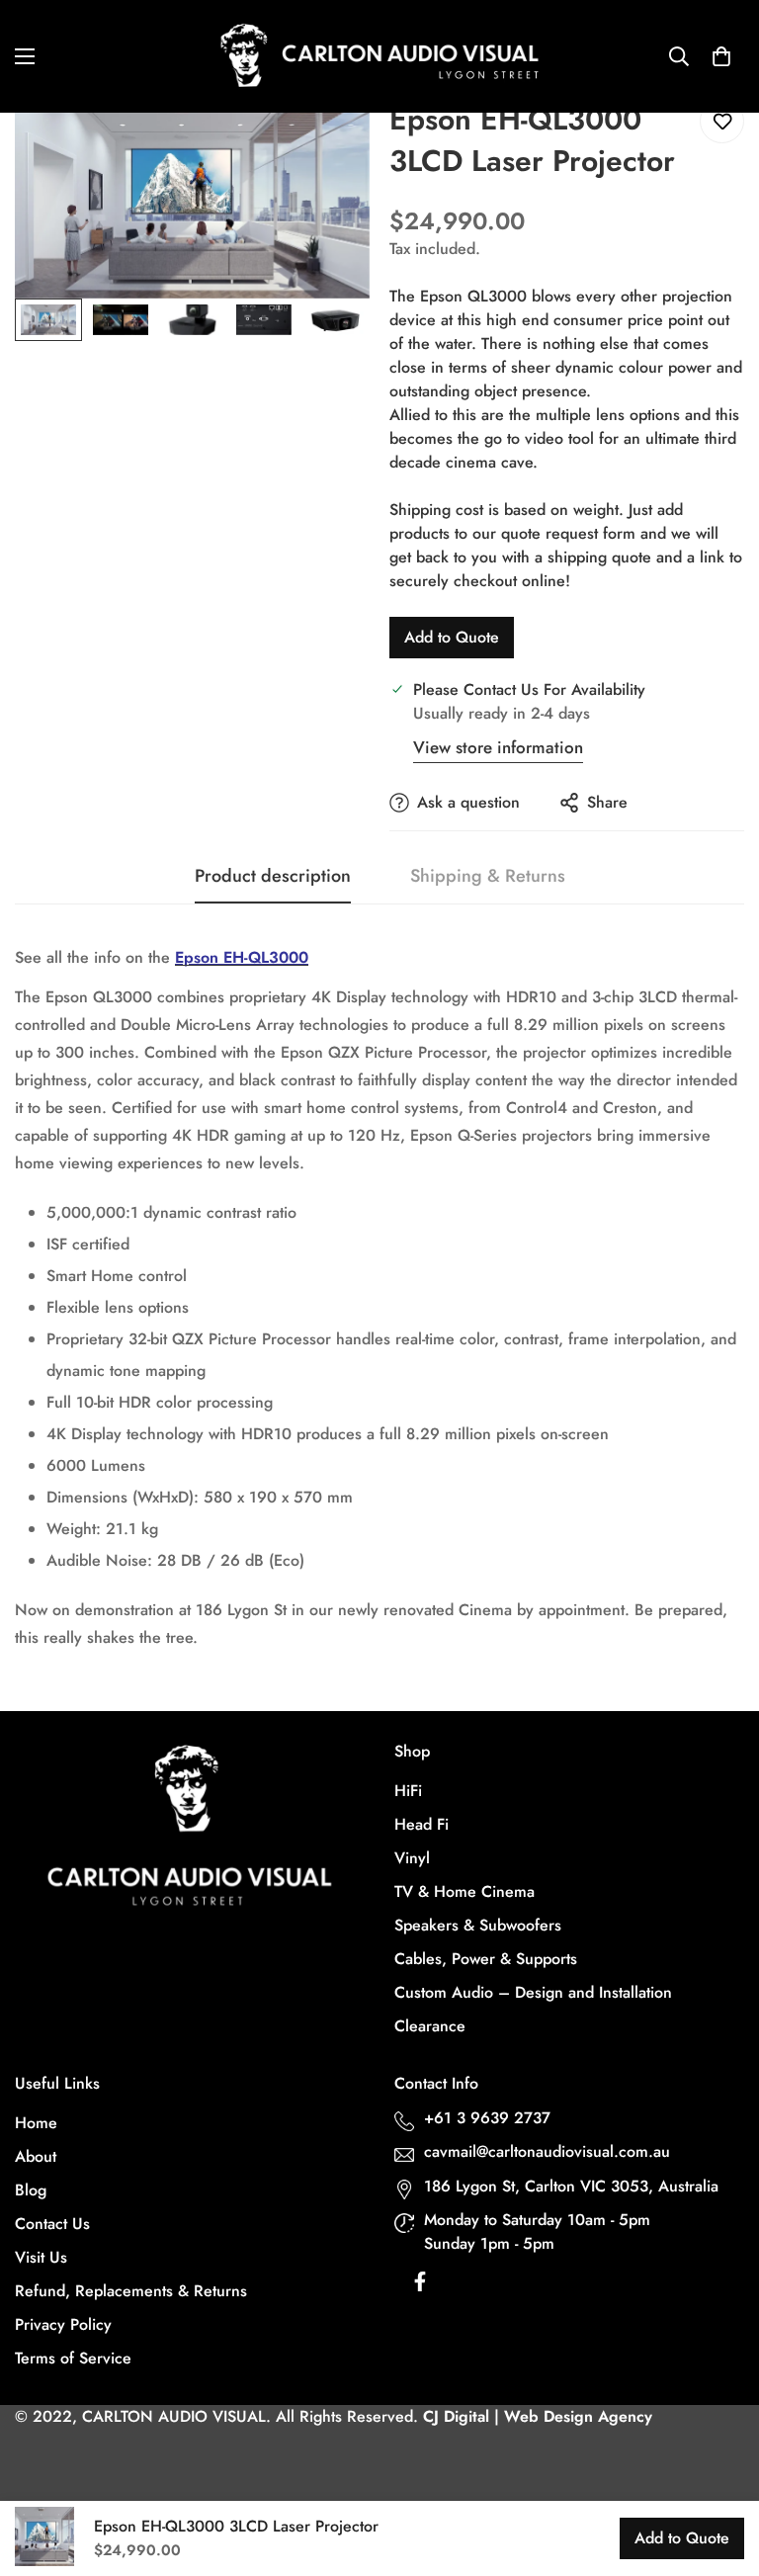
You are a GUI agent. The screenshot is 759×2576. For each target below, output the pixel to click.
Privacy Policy (63, 2324)
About (36, 2156)
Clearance (430, 2026)
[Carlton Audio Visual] (380, 56)
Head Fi (422, 1824)
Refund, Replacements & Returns (131, 2291)
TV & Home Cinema (464, 1891)
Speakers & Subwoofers (478, 1925)
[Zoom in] (328, 141)
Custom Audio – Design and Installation (533, 1992)
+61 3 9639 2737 (487, 2118)
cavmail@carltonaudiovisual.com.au (547, 2151)
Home (36, 2123)
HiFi (408, 1791)
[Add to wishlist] (722, 121)
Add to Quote (452, 637)
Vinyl (412, 1858)
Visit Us (41, 2257)
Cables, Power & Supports (486, 1959)
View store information (498, 747)
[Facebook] (420, 2286)
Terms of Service (73, 2358)
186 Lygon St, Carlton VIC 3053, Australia (571, 2186)
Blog (31, 2190)
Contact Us (52, 2224)
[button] (721, 56)
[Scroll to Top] (720, 2468)
